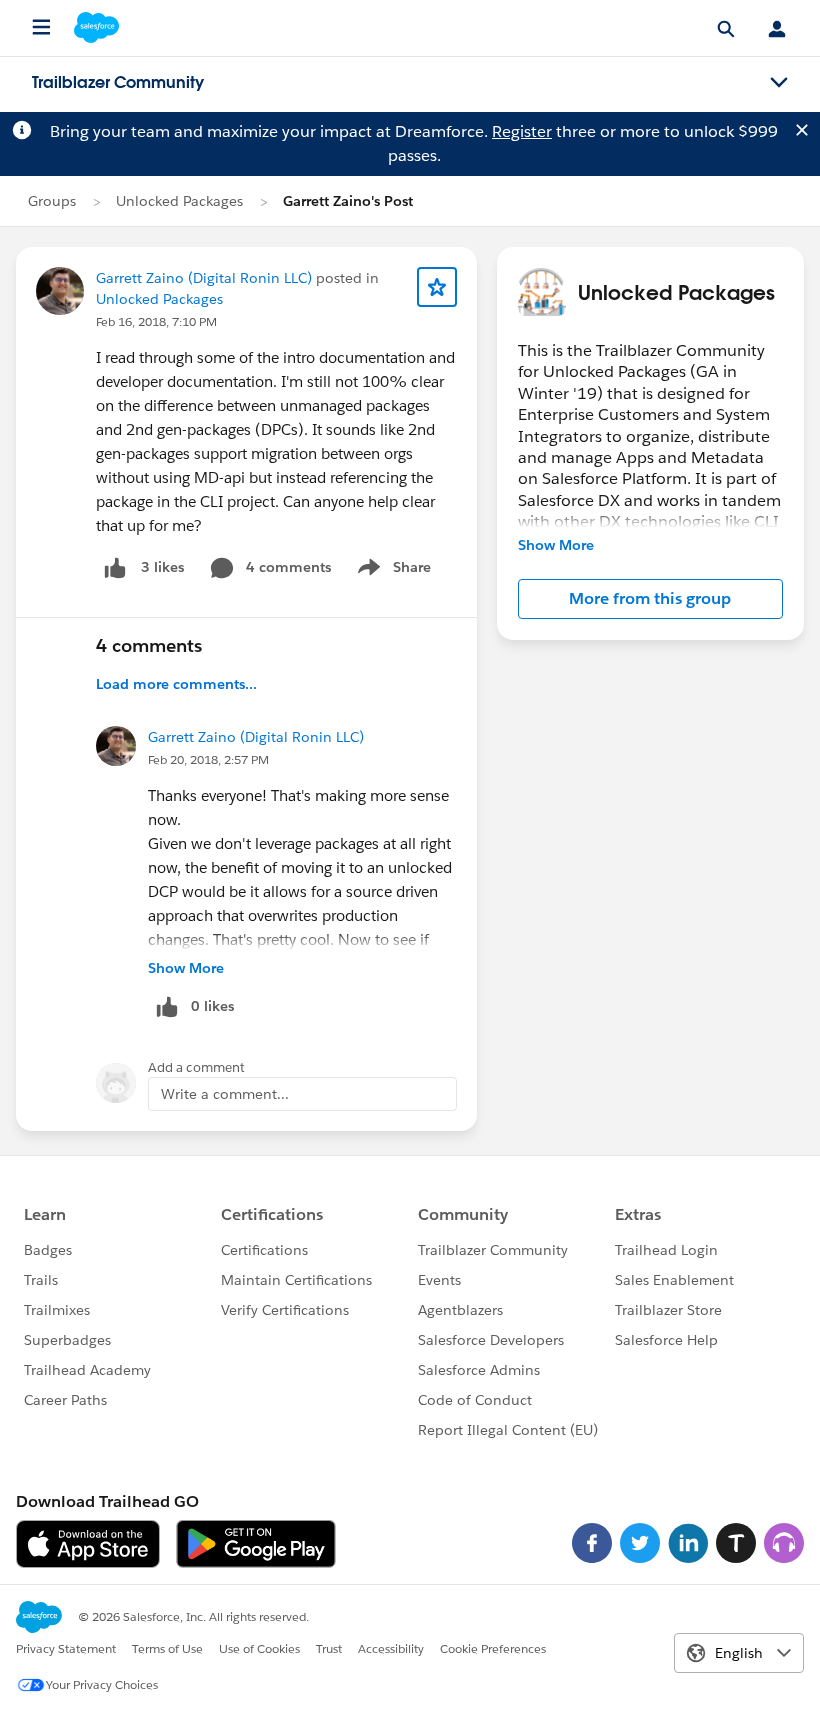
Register (522, 131)
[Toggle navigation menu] (779, 83)
